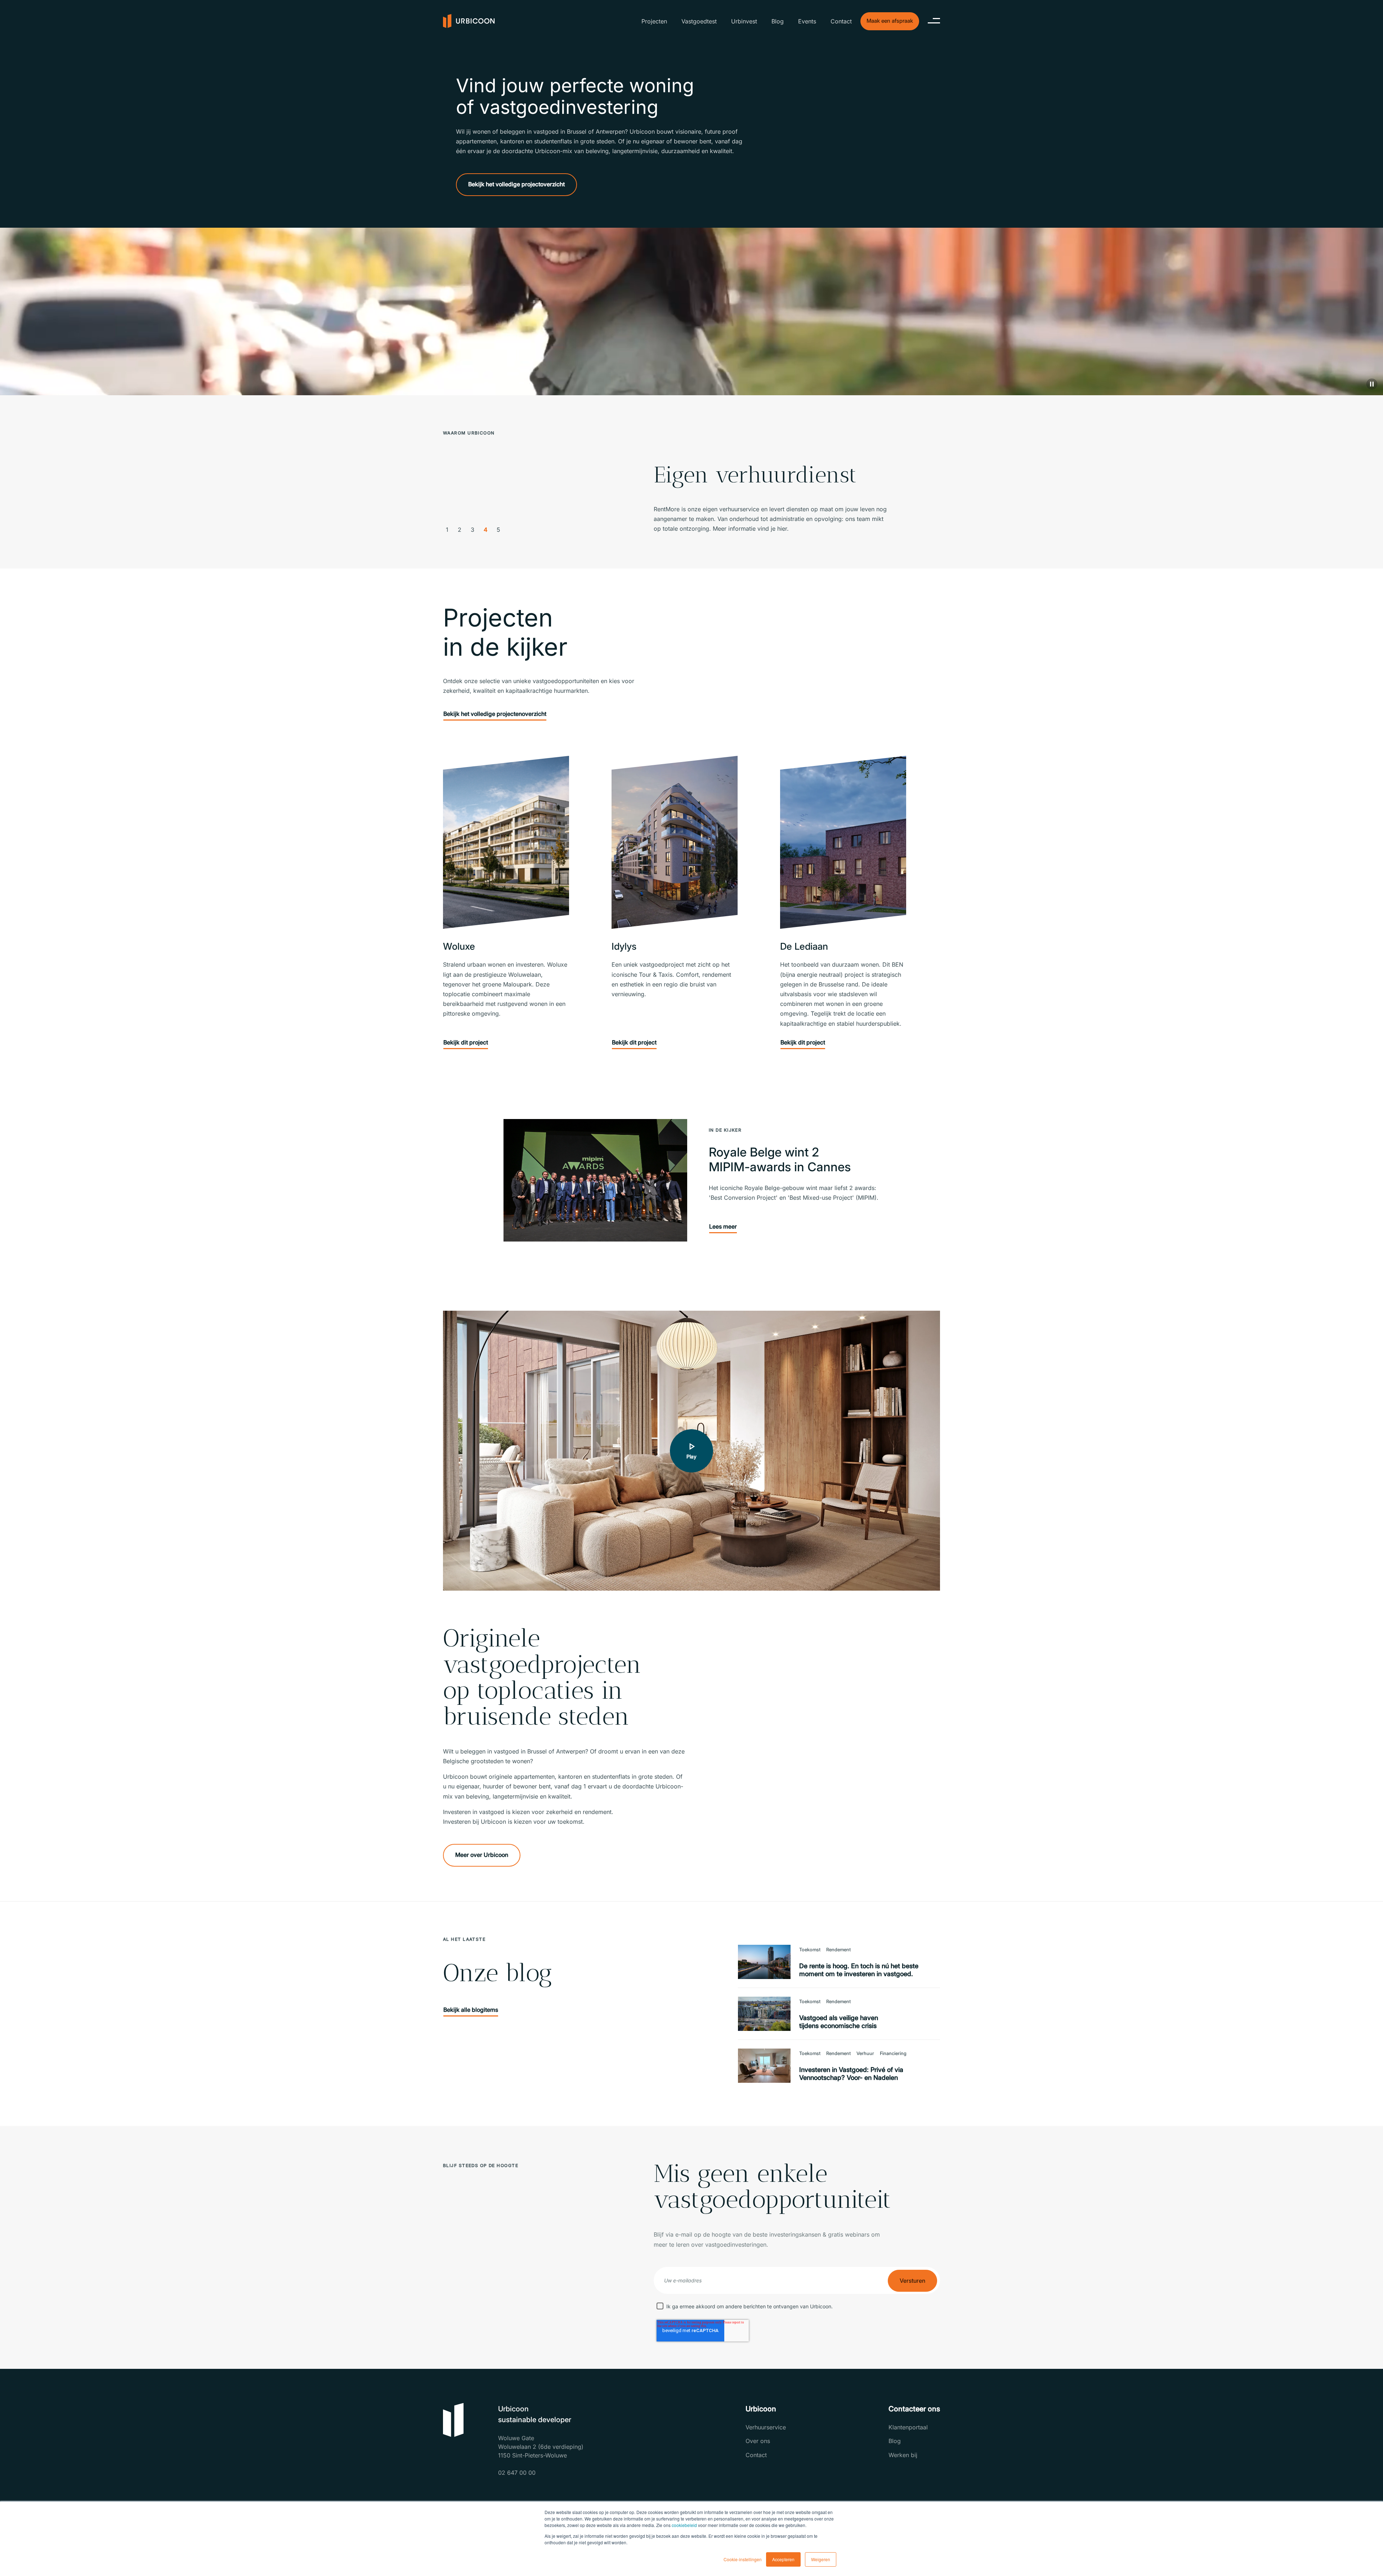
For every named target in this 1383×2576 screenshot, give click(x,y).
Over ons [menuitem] (758, 2441)
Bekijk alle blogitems (471, 2010)
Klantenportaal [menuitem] (908, 2427)
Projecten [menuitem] (654, 21)
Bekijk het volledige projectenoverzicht (495, 714)
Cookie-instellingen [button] (743, 2559)
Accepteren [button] (783, 2559)
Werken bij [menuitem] (903, 2455)
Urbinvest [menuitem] (744, 21)
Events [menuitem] (807, 21)
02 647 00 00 (517, 2473)
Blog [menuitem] (778, 21)
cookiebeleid (684, 2525)
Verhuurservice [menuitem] (766, 2427)
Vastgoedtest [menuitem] (699, 21)
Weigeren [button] (821, 2559)
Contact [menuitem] (841, 21)
